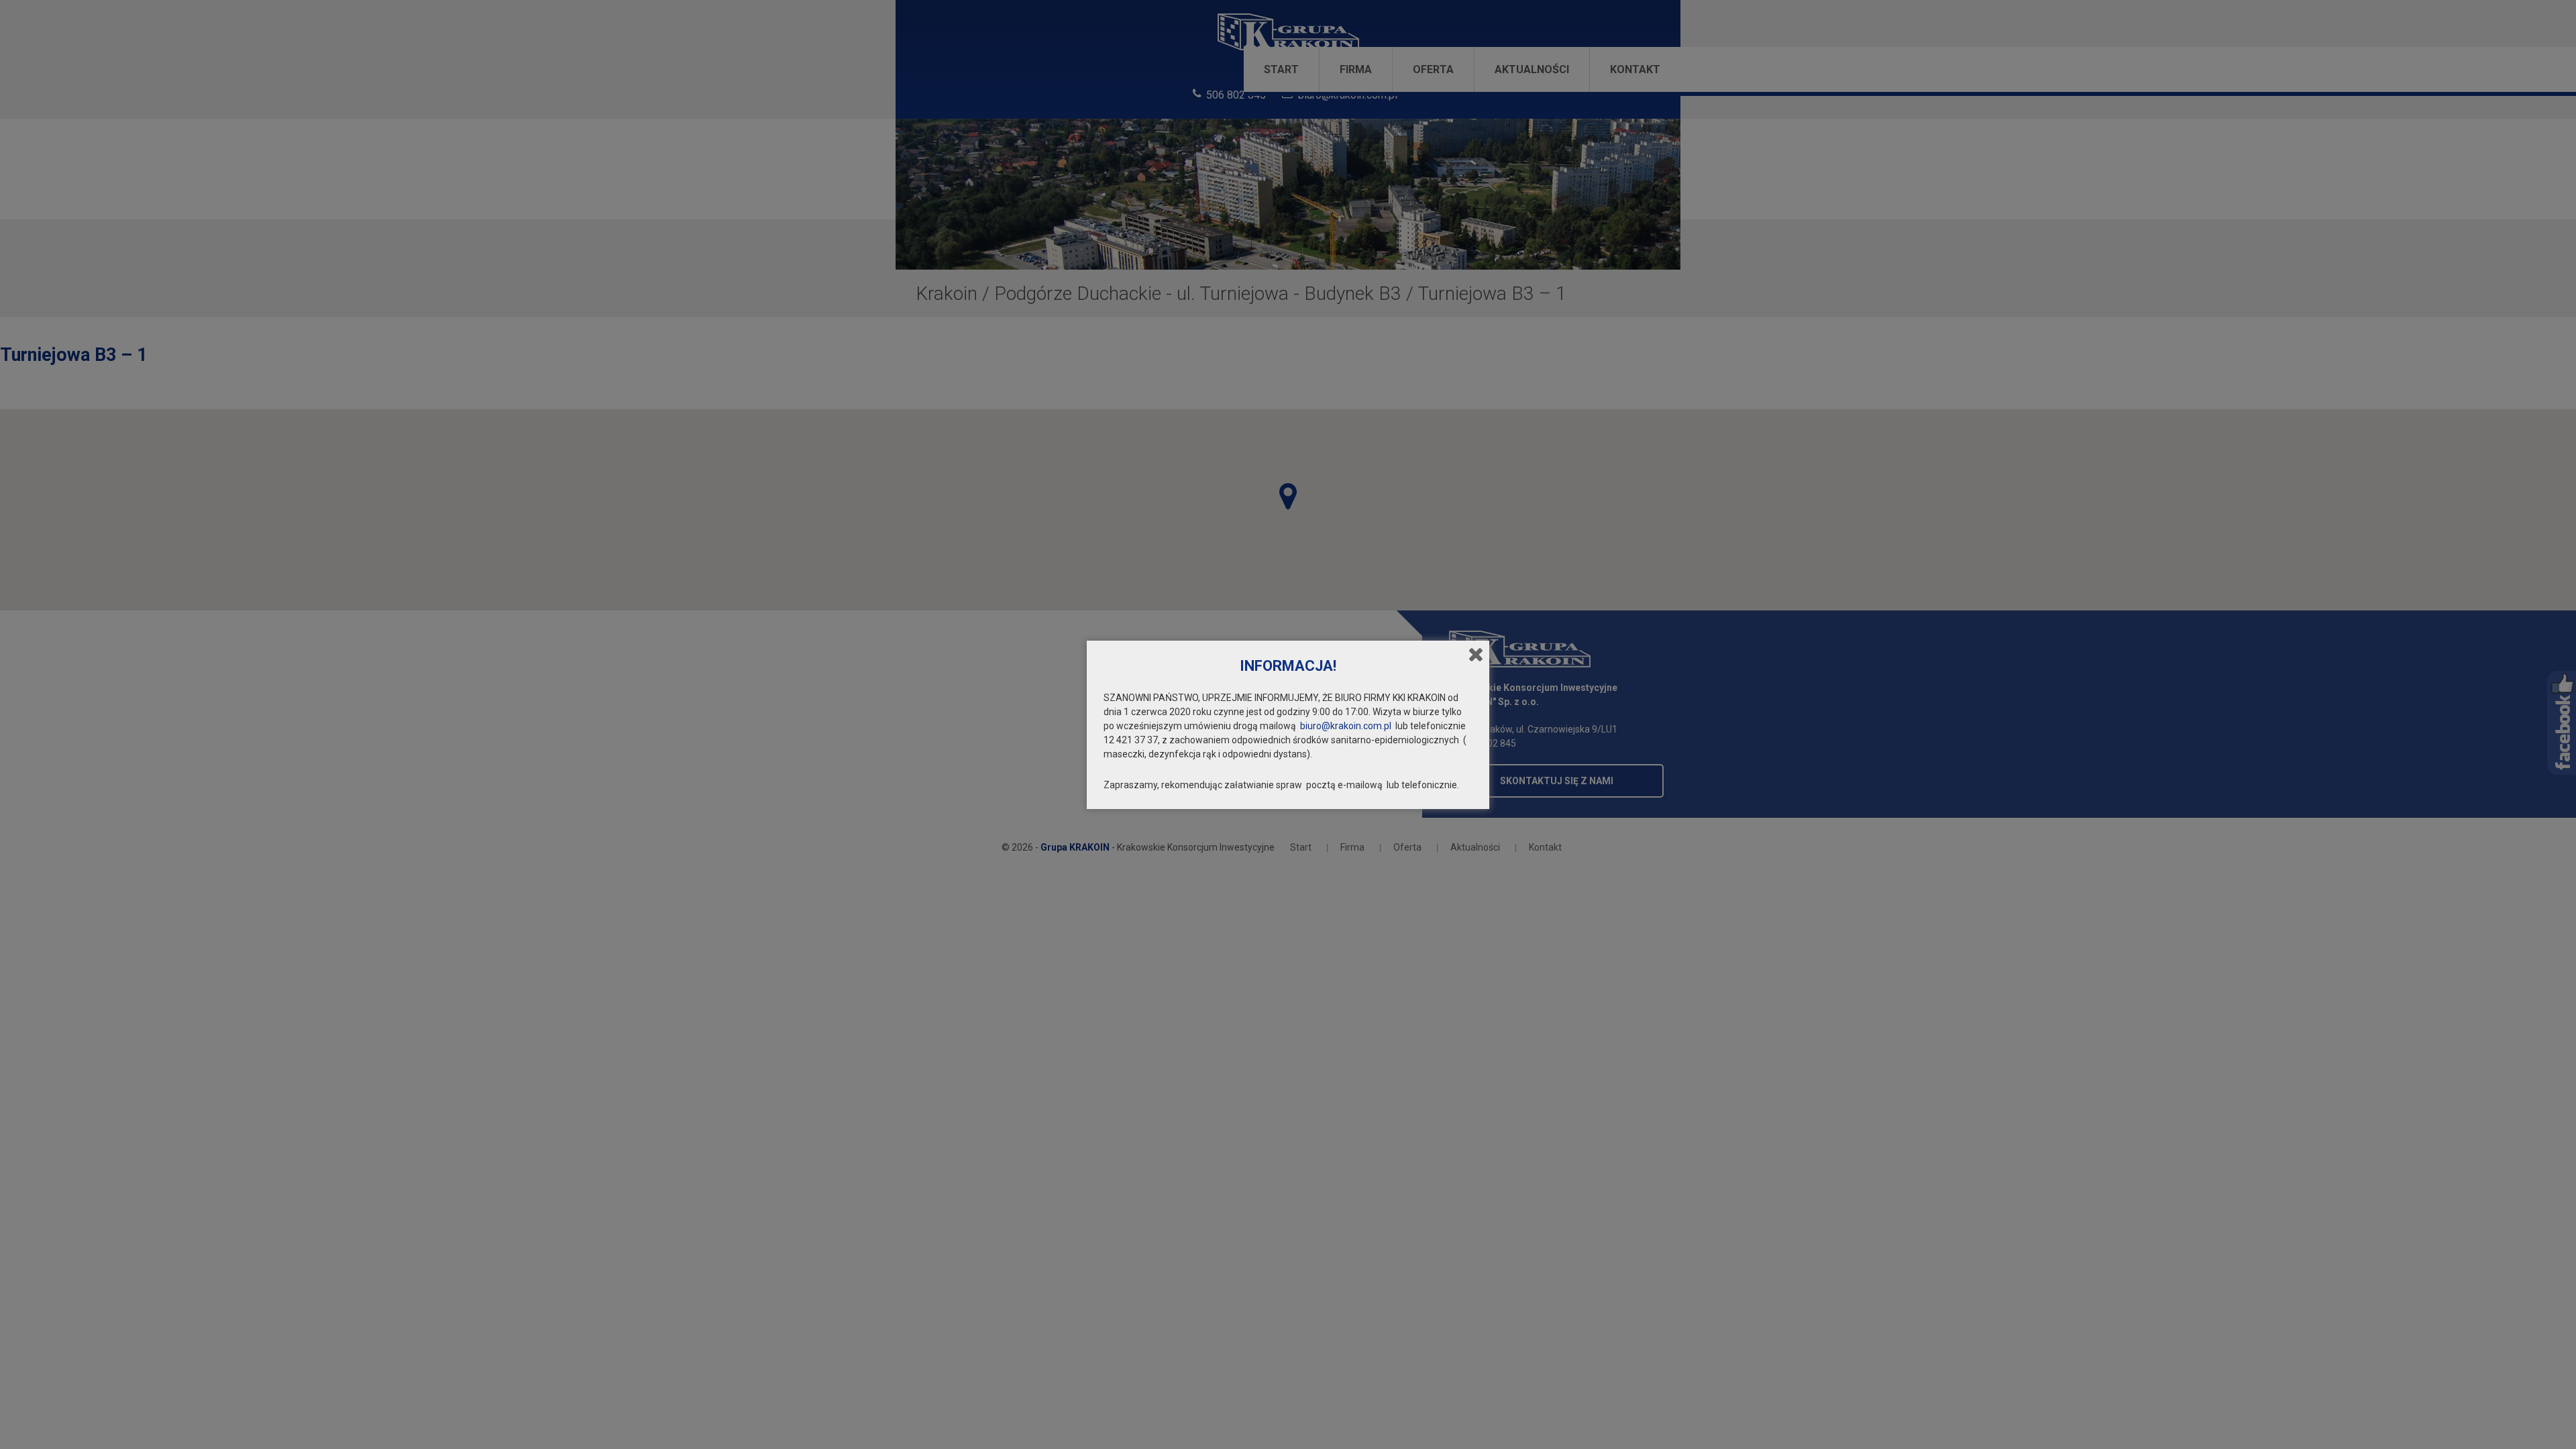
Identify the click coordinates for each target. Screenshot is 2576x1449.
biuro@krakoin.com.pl (1346, 726)
